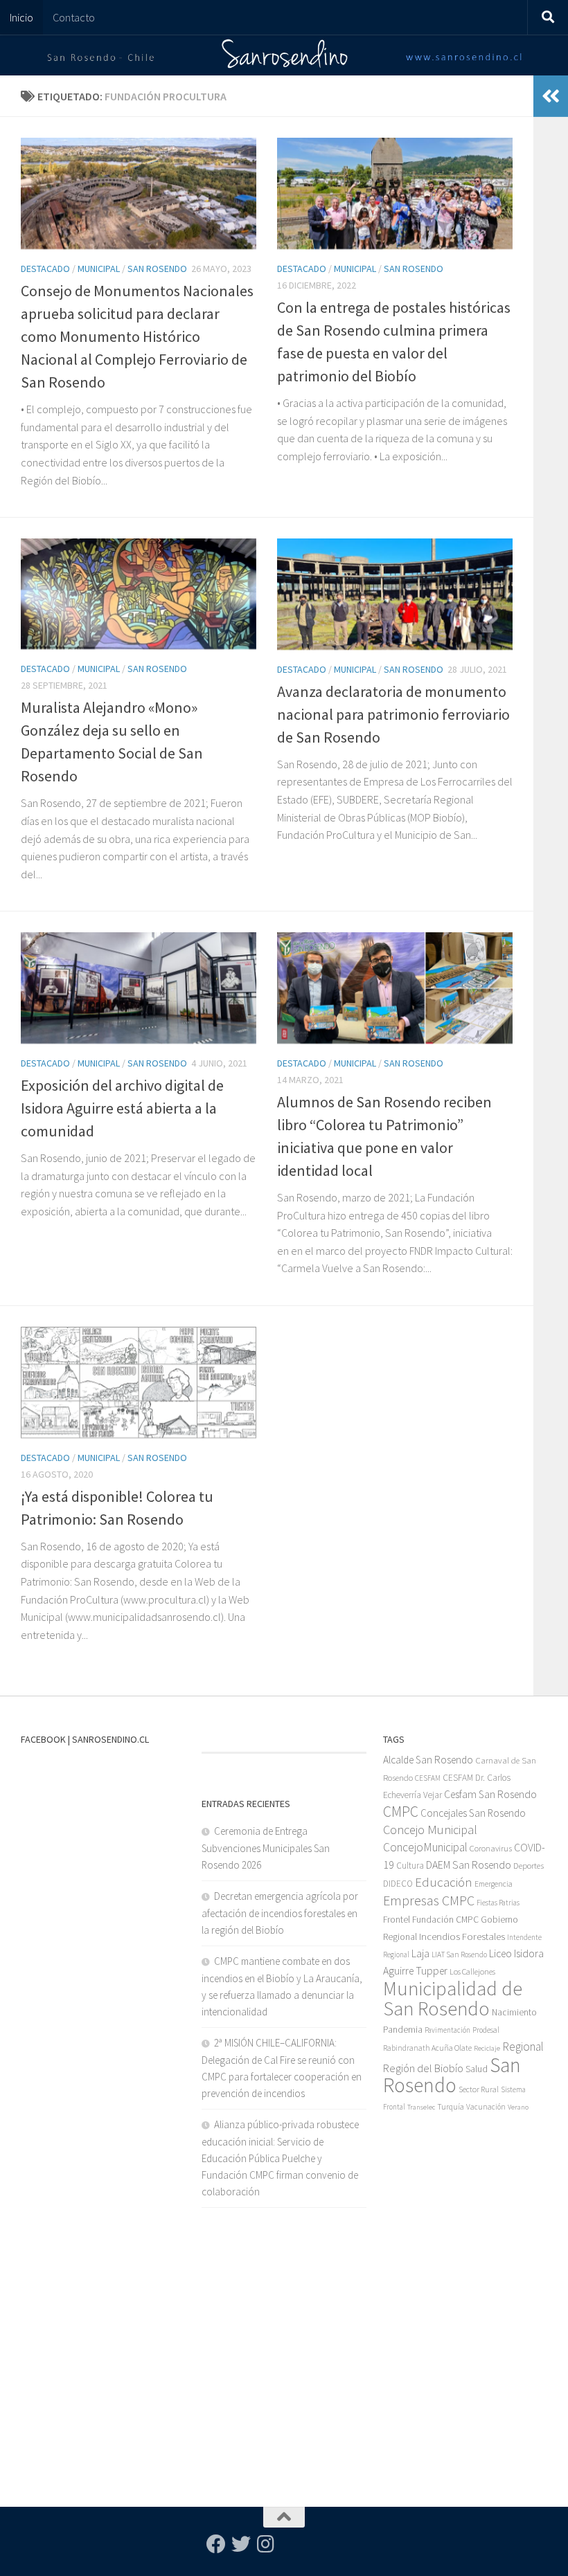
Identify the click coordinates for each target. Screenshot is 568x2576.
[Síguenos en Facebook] (216, 2544)
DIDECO (398, 1884)
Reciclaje (487, 2048)
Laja (420, 1953)
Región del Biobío (423, 2068)
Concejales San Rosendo (473, 1813)
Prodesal (486, 2030)
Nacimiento (514, 2012)
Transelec (421, 2107)
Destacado (45, 269)
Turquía (451, 2106)
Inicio (21, 17)
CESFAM (428, 1778)
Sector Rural (479, 2089)
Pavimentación (447, 2030)
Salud (477, 2069)
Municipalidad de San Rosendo (453, 1998)
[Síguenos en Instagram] (266, 2544)
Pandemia (403, 2029)
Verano (518, 2107)
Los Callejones (472, 1971)
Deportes (529, 1866)
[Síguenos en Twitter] (241, 2544)
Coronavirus (491, 1848)
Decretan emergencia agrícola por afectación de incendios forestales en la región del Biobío (280, 1913)
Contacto (74, 17)
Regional (523, 2047)
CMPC (401, 1812)
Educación (444, 1882)
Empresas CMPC (429, 1900)
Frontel (397, 1920)
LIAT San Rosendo (459, 1954)
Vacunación (486, 2107)
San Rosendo (157, 269)
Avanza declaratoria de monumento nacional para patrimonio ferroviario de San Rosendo (393, 714)
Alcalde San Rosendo (428, 1760)
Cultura (410, 1866)
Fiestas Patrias (498, 1903)
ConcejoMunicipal (425, 1847)
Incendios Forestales (462, 1936)
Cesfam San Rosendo (490, 1794)
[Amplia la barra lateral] (551, 96)
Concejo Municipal (430, 1830)
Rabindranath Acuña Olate (427, 2048)
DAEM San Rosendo (469, 1865)
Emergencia (494, 1884)
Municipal (99, 269)
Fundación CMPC (445, 1920)
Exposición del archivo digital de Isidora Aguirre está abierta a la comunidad (122, 1108)
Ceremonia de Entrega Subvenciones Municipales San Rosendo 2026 (266, 1848)
